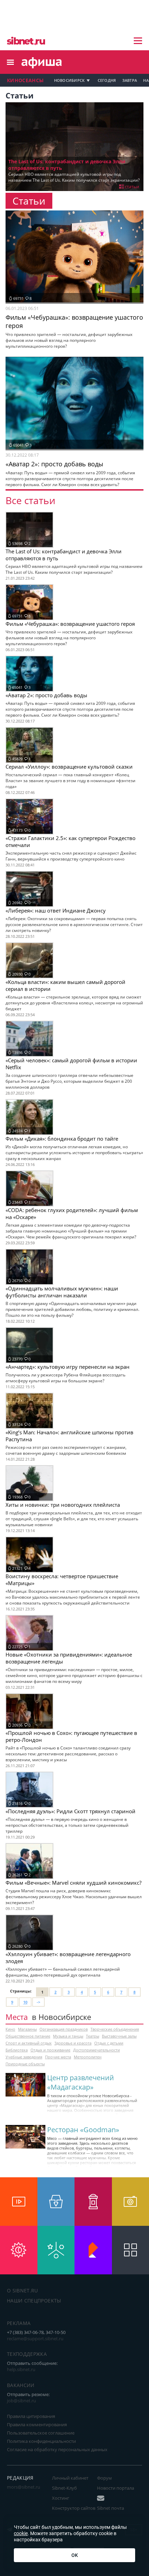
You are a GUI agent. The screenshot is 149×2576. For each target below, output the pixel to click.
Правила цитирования (31, 2416)
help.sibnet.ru (21, 2369)
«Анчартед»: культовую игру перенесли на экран (68, 1367)
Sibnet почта (111, 2508)
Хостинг (61, 2498)
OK (75, 2555)
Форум (104, 2478)
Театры (93, 2036)
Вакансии (21, 2385)
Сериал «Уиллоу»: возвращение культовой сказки (69, 767)
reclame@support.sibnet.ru (35, 2339)
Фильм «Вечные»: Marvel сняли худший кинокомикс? (73, 1883)
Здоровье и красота (73, 2043)
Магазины (27, 2029)
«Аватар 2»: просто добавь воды (46, 695)
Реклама (19, 2323)
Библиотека (17, 2050)
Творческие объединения (115, 2029)
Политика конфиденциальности (41, 2441)
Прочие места (58, 2057)
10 (25, 2002)
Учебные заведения (24, 2057)
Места (17, 2017)
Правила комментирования (37, 2424)
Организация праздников (64, 2029)
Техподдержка (27, 2354)
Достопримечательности (97, 2050)
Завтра (130, 80)
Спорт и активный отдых (29, 2043)
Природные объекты (25, 2064)
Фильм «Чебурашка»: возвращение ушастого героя (70, 624)
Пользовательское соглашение (41, 2433)
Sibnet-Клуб (64, 2488)
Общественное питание (28, 2036)
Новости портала (116, 2488)
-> (38, 2002)
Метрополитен (88, 2057)
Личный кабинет (70, 2478)
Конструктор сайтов (74, 2508)
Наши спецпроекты (34, 2301)
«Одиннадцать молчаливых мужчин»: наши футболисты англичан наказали (62, 1292)
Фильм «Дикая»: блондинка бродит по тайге (62, 1139)
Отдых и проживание (50, 2050)
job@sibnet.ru (21, 2401)
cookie (21, 2533)
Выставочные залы (119, 2036)
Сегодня (107, 80)
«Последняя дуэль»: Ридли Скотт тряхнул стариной (71, 1811)
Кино (10, 2029)
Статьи (132, 187)
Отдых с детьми (109, 2043)
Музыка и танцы (68, 2036)
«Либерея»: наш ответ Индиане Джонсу (56, 910)
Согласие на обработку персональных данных (57, 2449)
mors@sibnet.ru (24, 2487)
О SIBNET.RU (23, 2290)
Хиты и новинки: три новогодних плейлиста (63, 1505)
